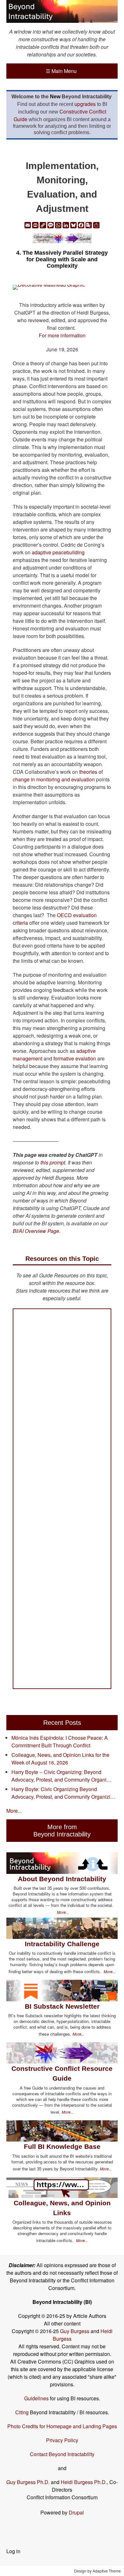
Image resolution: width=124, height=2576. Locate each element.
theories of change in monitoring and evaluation (58, 776)
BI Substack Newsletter (62, 2006)
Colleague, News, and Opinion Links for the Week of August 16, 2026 (60, 1759)
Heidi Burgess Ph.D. (84, 2482)
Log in (13, 2551)
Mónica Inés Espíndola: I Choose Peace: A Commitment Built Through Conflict (60, 1741)
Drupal (76, 2512)
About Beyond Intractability (62, 1879)
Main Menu (61, 71)
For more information (62, 335)
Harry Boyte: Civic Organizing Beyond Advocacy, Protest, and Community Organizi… (63, 1793)
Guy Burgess (75, 2331)
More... (14, 1811)
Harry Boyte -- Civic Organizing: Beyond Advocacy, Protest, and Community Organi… (62, 1776)
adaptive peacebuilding (58, 552)
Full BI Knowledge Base (62, 2146)
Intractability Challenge (62, 1944)
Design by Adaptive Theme (97, 2571)
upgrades (85, 104)
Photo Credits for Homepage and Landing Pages (62, 2426)
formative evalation (75, 1058)
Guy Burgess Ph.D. (28, 2482)
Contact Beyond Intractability (62, 2454)
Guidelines (36, 2398)
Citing (22, 2412)
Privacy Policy (62, 2440)
